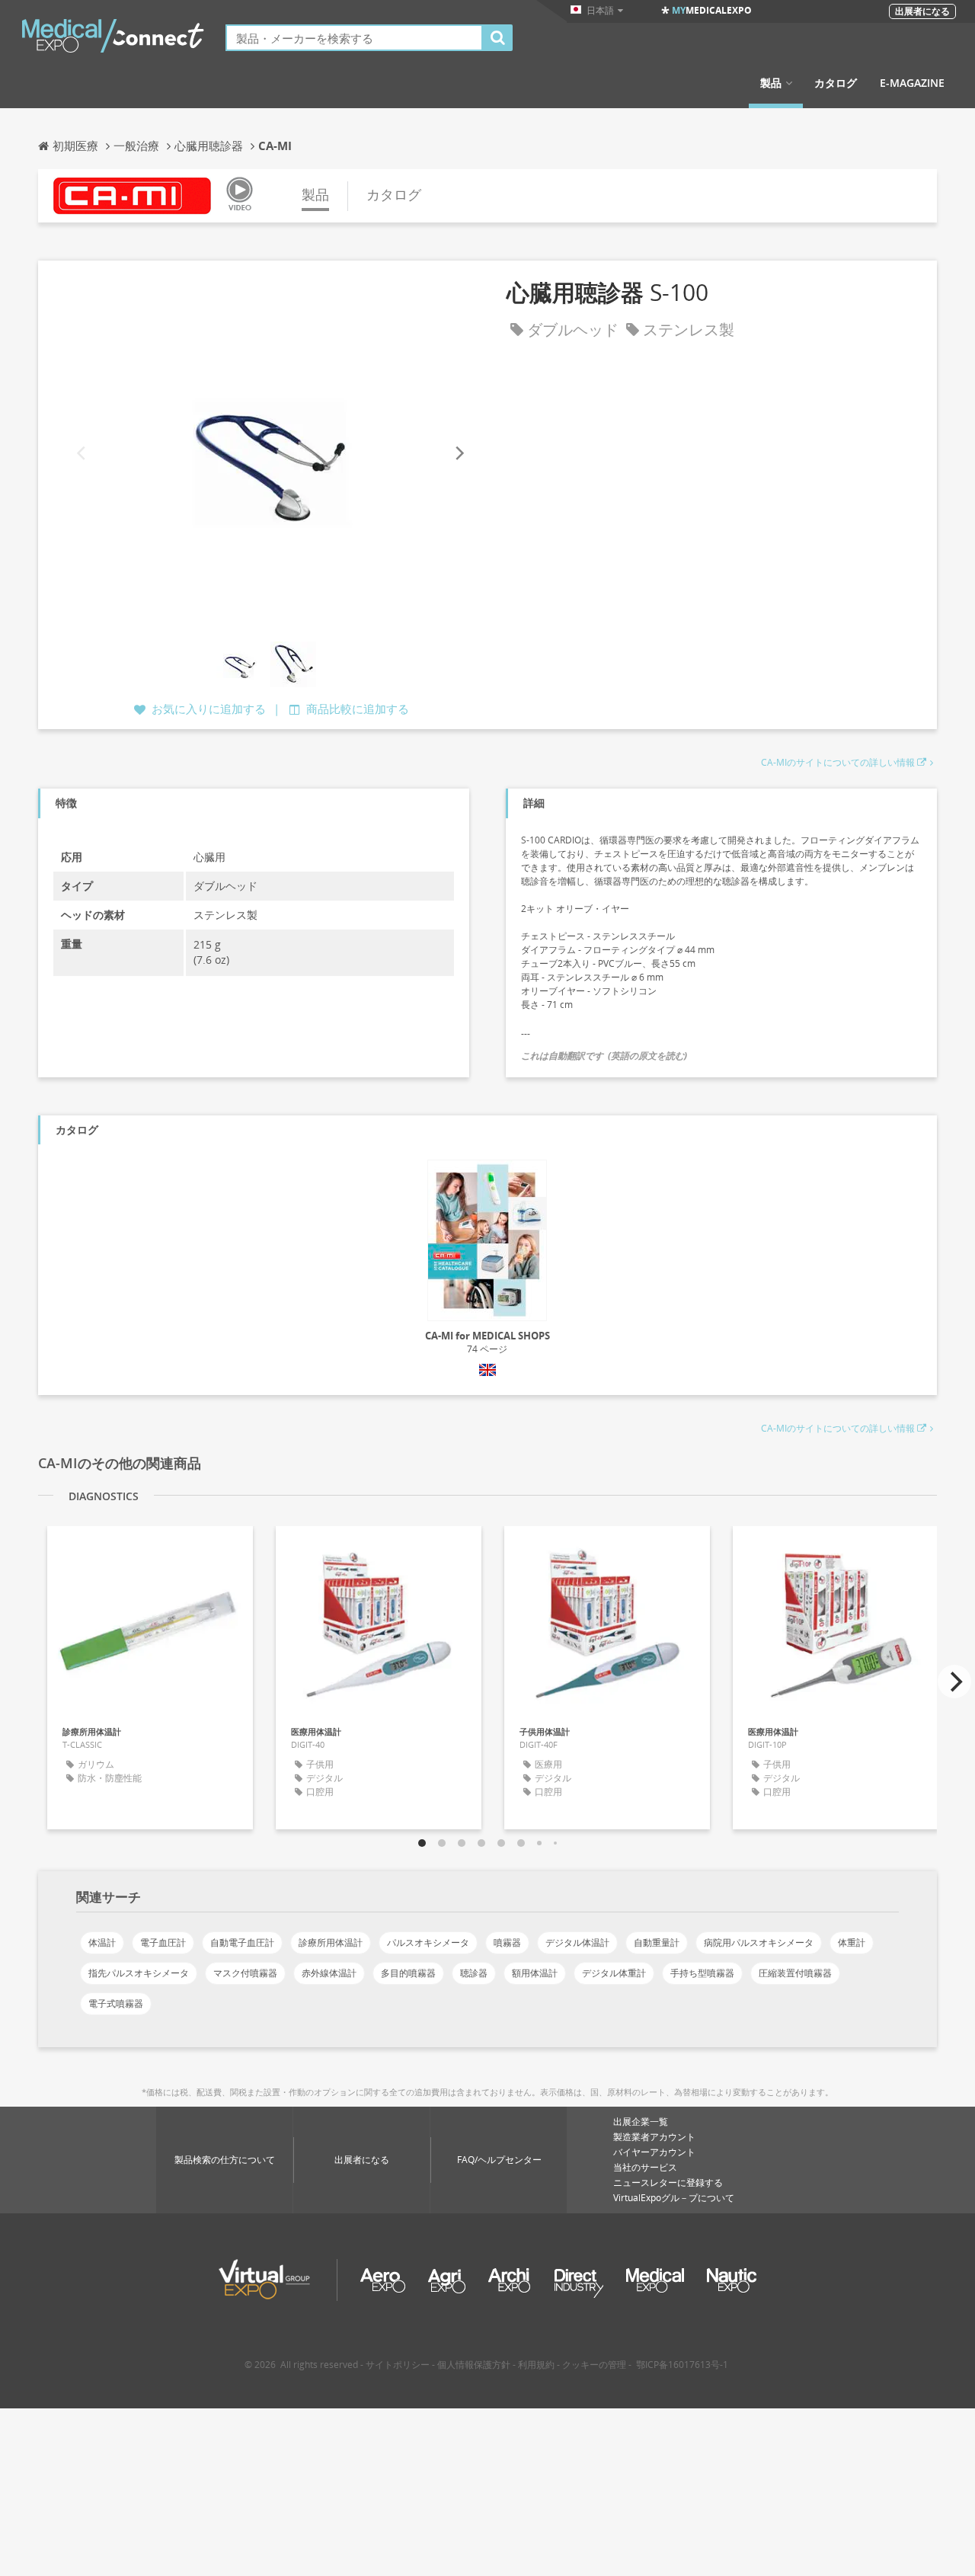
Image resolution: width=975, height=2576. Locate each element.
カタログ (836, 83)
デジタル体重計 (614, 1973)
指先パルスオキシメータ (139, 1973)
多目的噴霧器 (408, 1973)
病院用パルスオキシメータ (759, 1942)
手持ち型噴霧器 (702, 1973)
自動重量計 (657, 1942)
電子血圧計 (163, 1942)
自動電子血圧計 (242, 1942)
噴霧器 (507, 1942)
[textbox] (354, 38)
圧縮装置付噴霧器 (795, 1973)
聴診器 (474, 1973)
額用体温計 (535, 1973)
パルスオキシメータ (428, 1942)
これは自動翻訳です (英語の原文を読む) (604, 1056)
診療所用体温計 (331, 1942)
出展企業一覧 (641, 2122)
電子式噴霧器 (116, 2003)
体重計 (852, 1942)
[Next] (459, 453)
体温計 (102, 1942)
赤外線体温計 (329, 1973)
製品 (771, 83)
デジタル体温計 (577, 1942)
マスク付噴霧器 (245, 1973)
